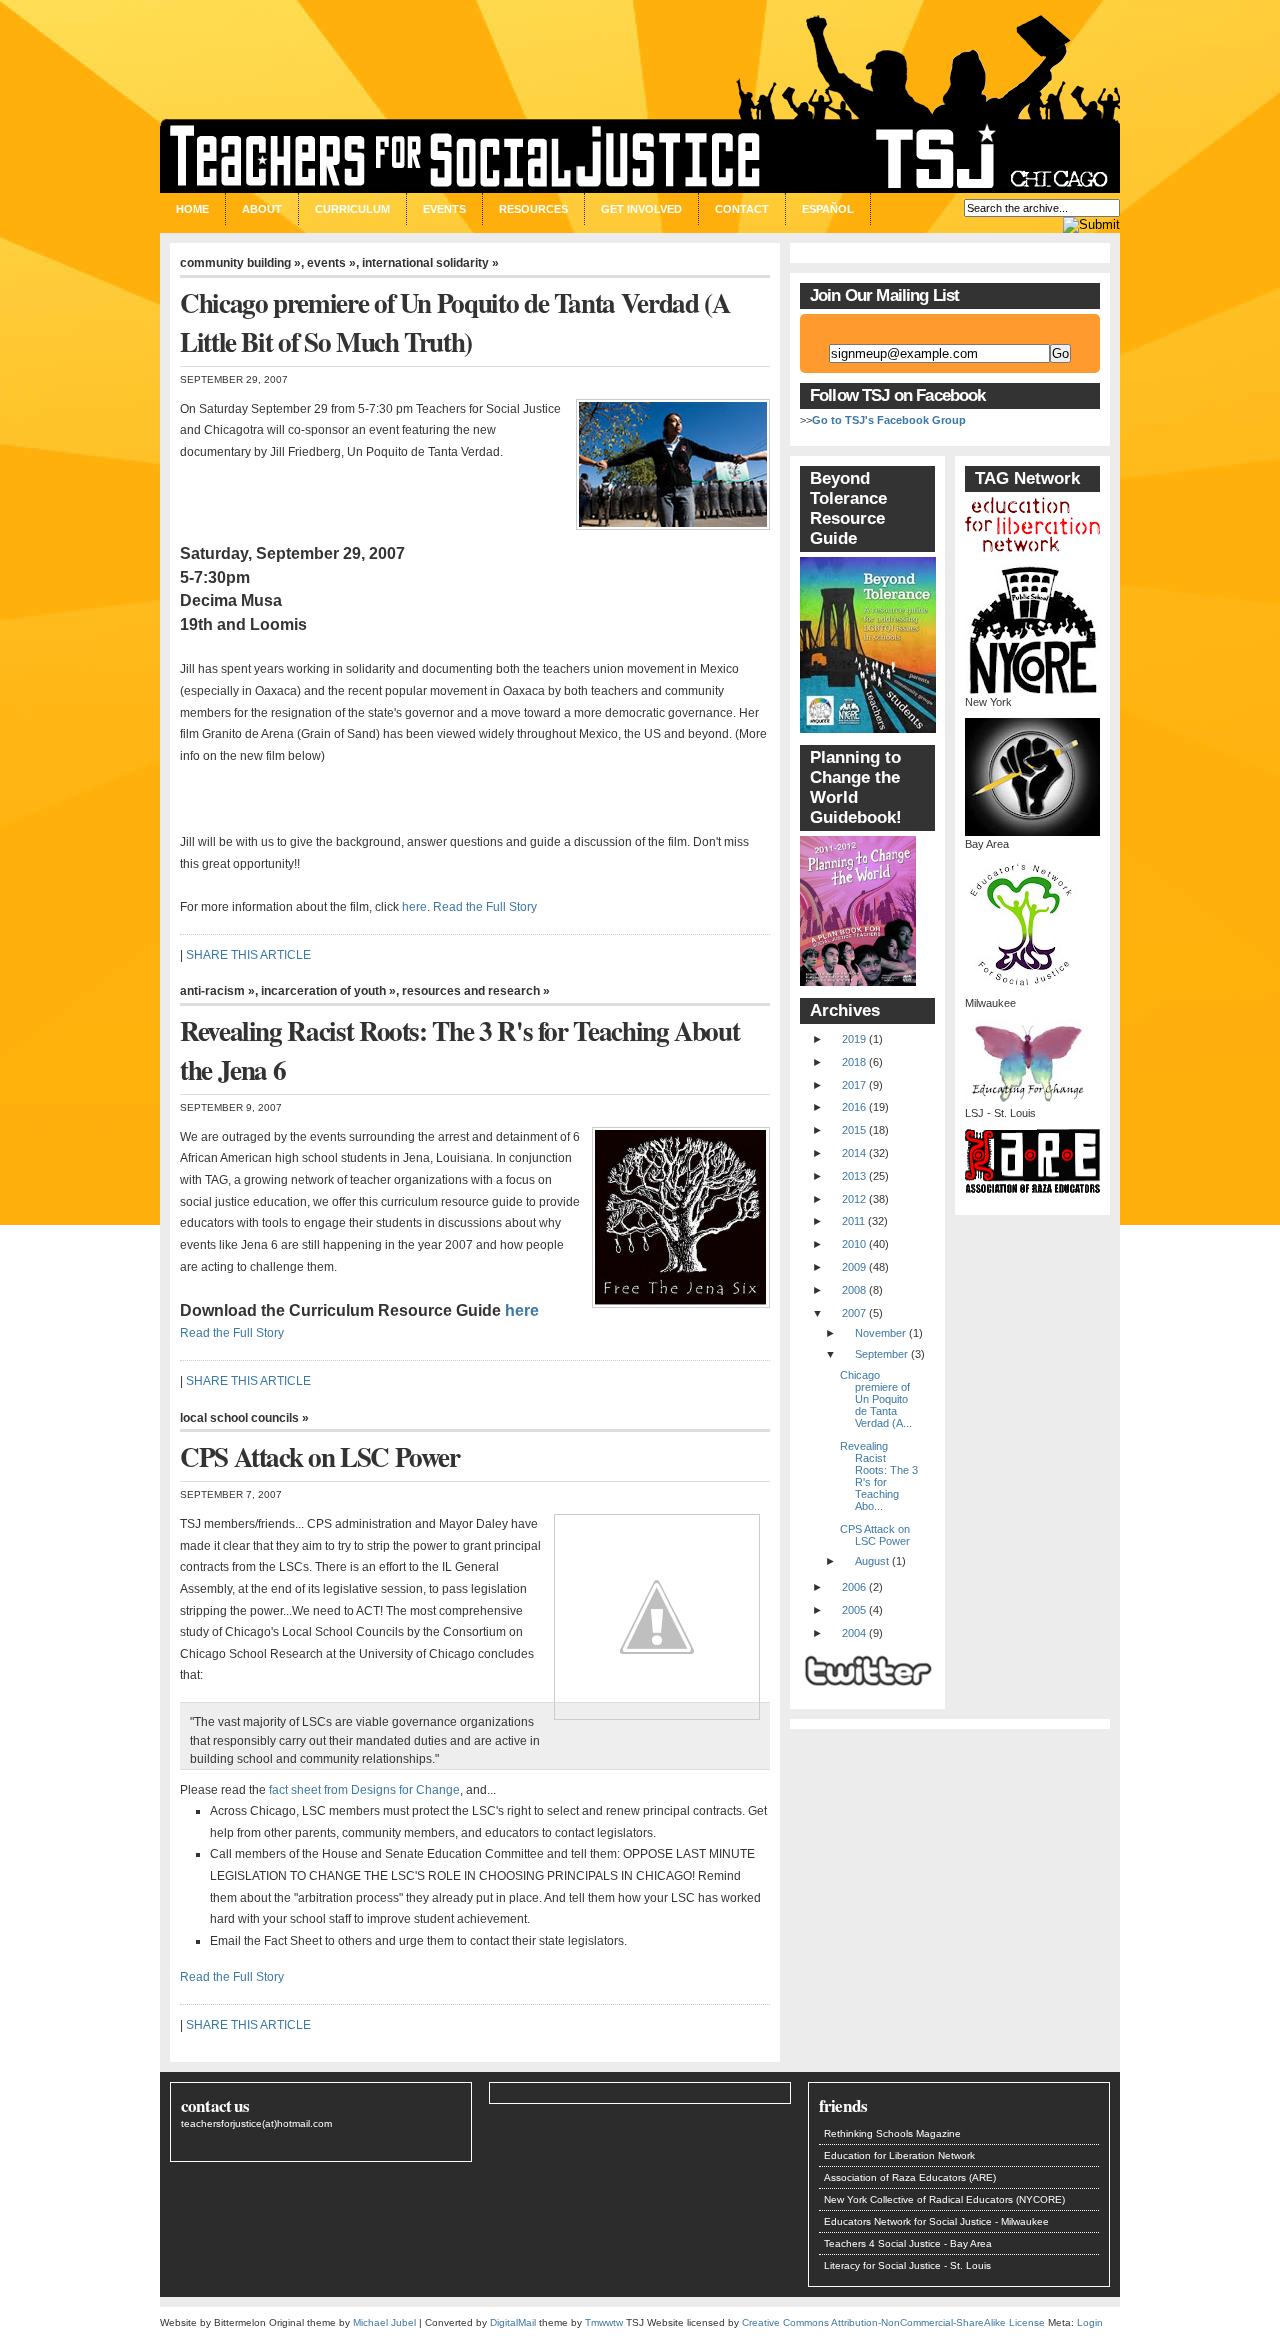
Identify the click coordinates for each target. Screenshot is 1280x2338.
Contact (742, 209)
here (414, 907)
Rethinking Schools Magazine (892, 2133)
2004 (854, 1633)
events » (331, 263)
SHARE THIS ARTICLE (248, 955)
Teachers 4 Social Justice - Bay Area (908, 2243)
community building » (240, 263)
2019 (854, 1039)
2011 (853, 1221)
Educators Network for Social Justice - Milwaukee (936, 2221)
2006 (854, 1587)
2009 (854, 1267)
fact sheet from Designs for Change (364, 1790)
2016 (854, 1107)
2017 (854, 1085)
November (880, 1333)
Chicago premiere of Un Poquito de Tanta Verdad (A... (876, 1399)
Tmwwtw (604, 2322)
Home (192, 209)
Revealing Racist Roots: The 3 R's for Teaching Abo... (879, 1476)
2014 (854, 1153)
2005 (854, 1610)
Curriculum (352, 209)
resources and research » (476, 991)
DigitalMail (513, 2322)
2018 (854, 1062)
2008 (854, 1290)
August (872, 1561)
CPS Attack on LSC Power (875, 1535)
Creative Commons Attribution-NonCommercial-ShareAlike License (893, 2322)
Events (444, 209)
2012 (854, 1199)
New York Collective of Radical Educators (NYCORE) (944, 2199)
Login (1090, 2322)
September (881, 1354)
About (262, 209)
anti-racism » (217, 991)
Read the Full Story (485, 907)
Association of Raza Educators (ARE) (910, 2177)
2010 (854, 1244)
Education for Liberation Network (899, 2155)
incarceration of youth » (328, 991)
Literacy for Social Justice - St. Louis (907, 2265)
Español (828, 209)
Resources (533, 209)
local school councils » (244, 1418)
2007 (854, 1313)
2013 (854, 1176)
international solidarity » (430, 263)
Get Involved (641, 209)
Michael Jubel (384, 2322)
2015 (854, 1130)
